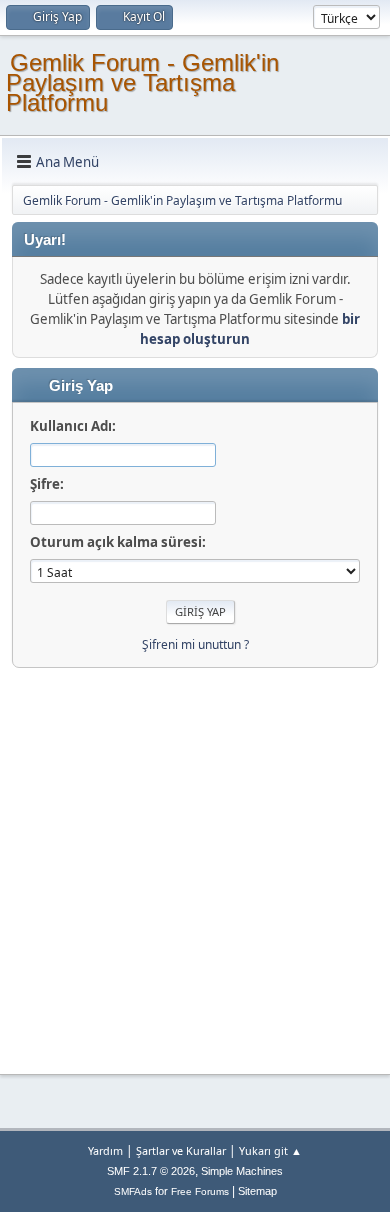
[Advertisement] (195, 863)
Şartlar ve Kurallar (181, 1150)
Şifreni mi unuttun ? (195, 644)
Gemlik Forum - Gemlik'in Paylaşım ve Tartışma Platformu (142, 82)
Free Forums (200, 1191)
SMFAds (133, 1191)
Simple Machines (242, 1171)
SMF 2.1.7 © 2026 (151, 1171)
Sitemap (257, 1191)
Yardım (105, 1150)
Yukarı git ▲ (270, 1150)
